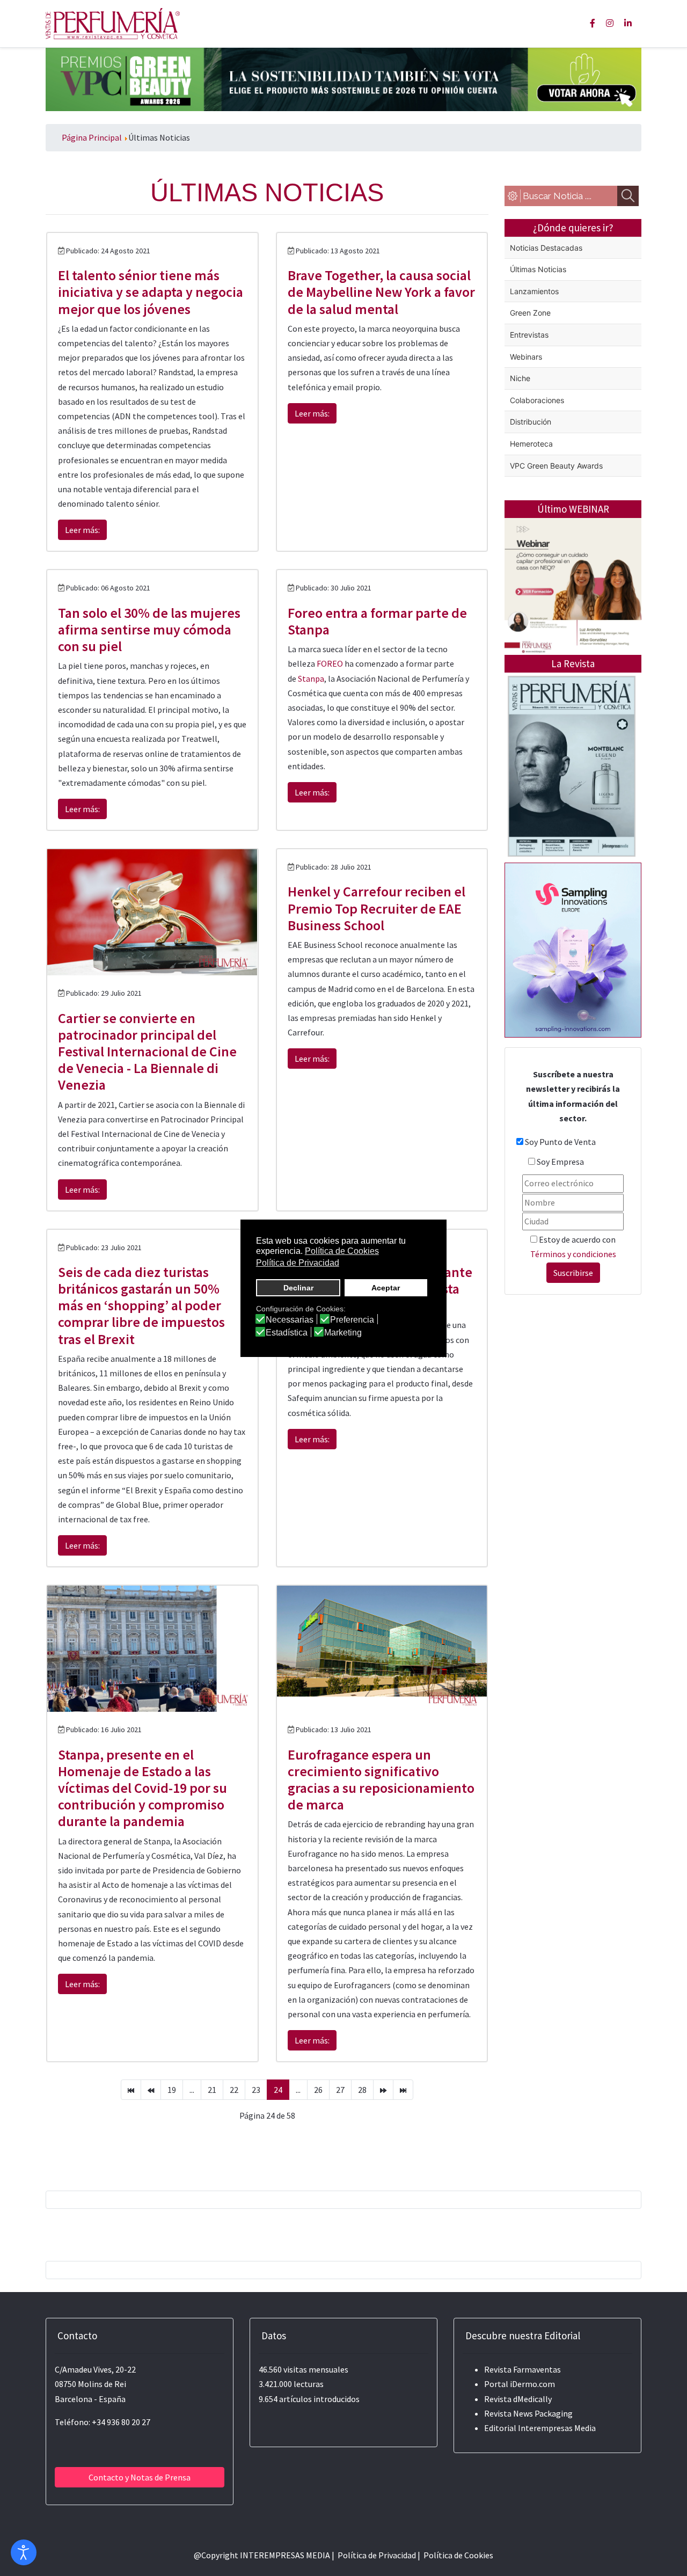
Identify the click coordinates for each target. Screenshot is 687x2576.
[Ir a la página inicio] (131, 2090)
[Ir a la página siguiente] (383, 2090)
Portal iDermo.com (520, 2384)
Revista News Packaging (528, 2413)
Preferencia (352, 1320)
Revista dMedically (518, 2399)
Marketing (343, 1333)
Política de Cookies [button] (342, 1251)
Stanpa (311, 678)
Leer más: (82, 530)
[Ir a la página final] (403, 2090)
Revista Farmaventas (522, 2369)
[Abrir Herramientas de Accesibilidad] (24, 2552)
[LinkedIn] (628, 23)
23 (256, 2090)
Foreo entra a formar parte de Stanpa (377, 621)
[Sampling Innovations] (573, 949)
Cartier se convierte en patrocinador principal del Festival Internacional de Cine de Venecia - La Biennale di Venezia (147, 1052)
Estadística (287, 1333)
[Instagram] (610, 23)
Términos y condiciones (573, 1254)
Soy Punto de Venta (560, 1142)
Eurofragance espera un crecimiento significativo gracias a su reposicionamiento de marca (381, 1780)
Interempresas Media (557, 2428)
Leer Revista (572, 809)
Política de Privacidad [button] (298, 1263)
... (192, 2090)
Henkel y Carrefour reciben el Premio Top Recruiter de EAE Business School (377, 908)
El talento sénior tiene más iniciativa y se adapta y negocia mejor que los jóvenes (151, 292)
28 (362, 2090)
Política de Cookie (456, 2555)
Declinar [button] (298, 1288)
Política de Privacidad (377, 2555)
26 (318, 2090)
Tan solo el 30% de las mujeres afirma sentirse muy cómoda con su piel (149, 629)
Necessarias (290, 1320)
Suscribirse (573, 1273)
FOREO (330, 663)
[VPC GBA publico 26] (343, 78)
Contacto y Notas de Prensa (140, 2477)
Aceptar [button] (386, 1288)
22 (234, 2090)
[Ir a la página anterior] (151, 2090)
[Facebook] (593, 23)
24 (278, 2090)
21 (212, 2090)
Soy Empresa (560, 1162)
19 (172, 2090)
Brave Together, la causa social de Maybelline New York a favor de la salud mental (381, 292)
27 (340, 2090)
